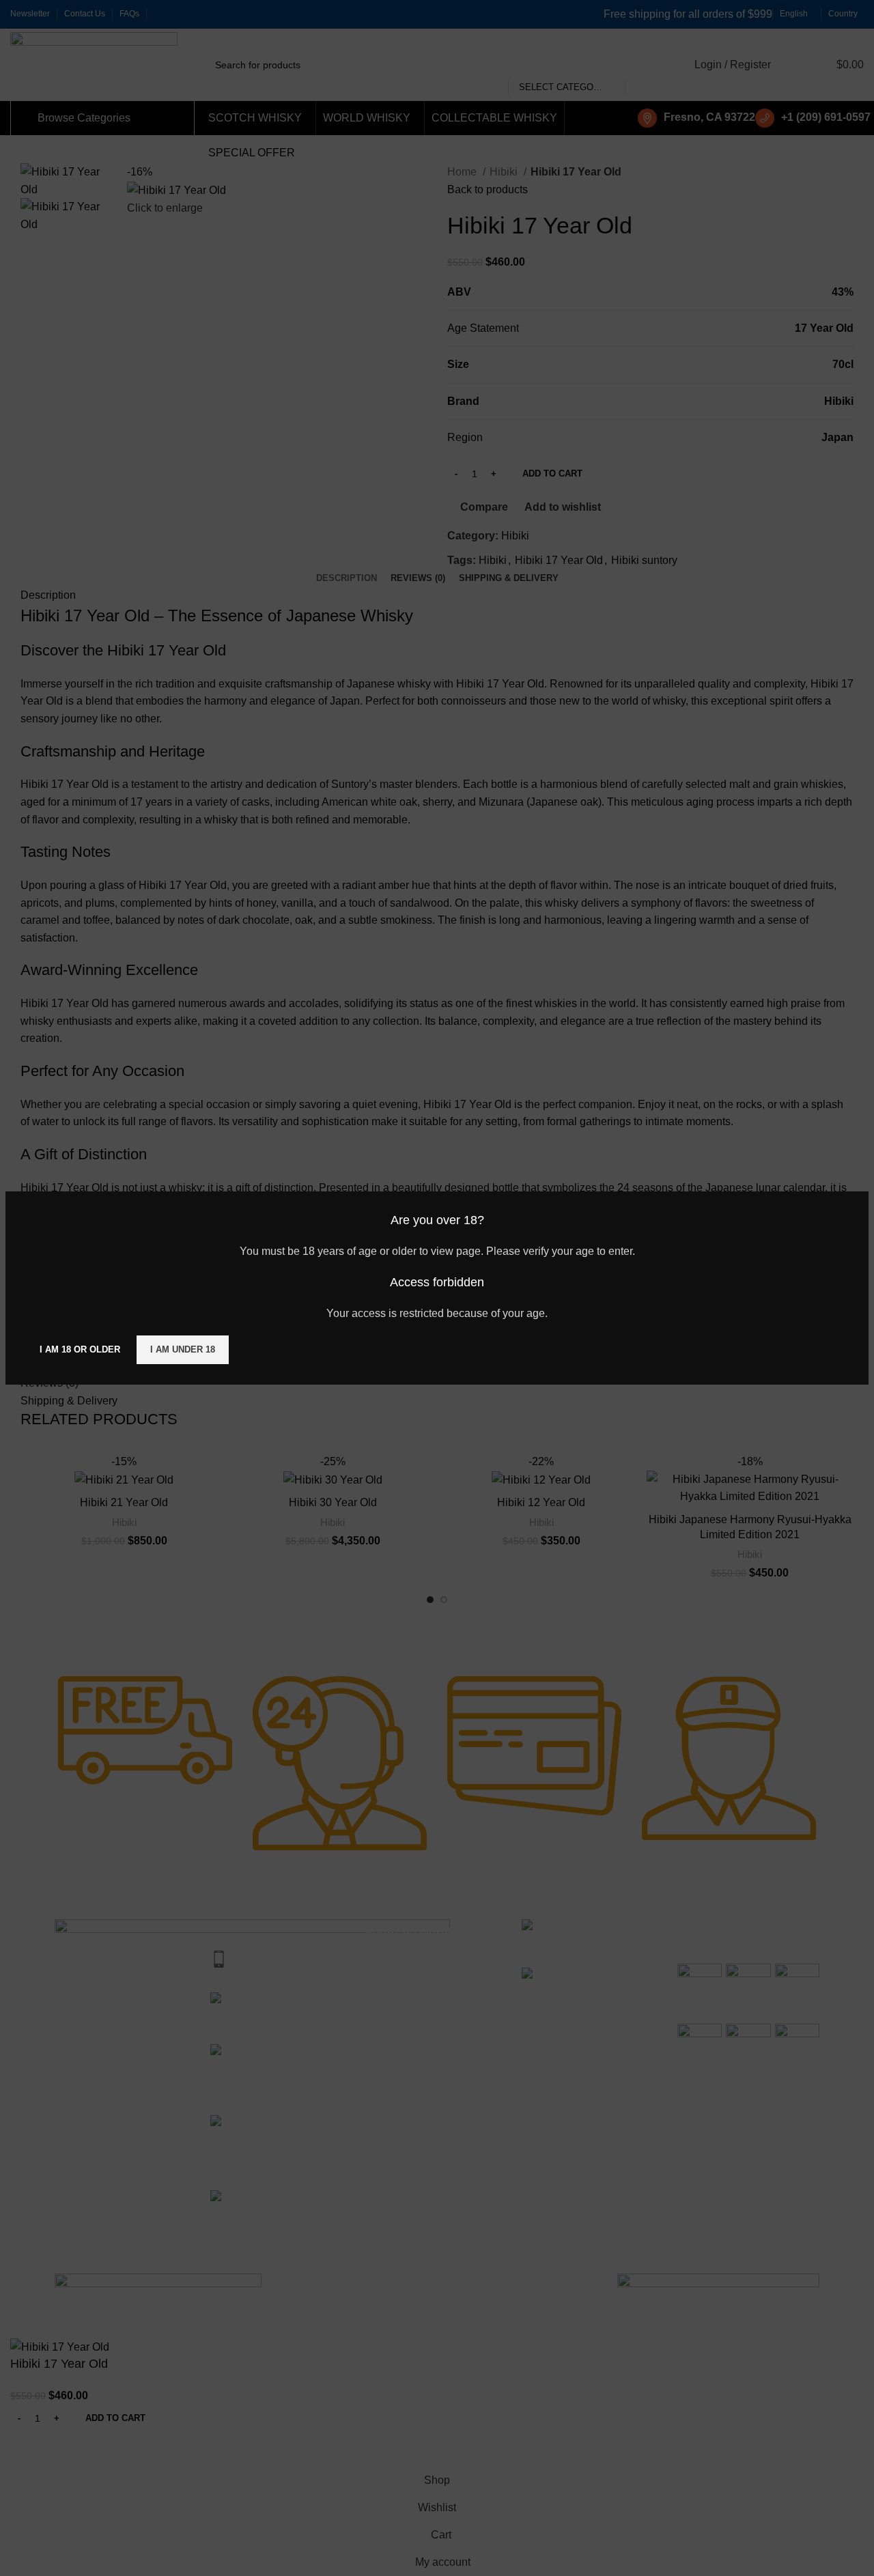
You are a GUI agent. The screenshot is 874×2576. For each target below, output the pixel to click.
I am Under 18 (183, 1349)
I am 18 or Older (80, 1349)
